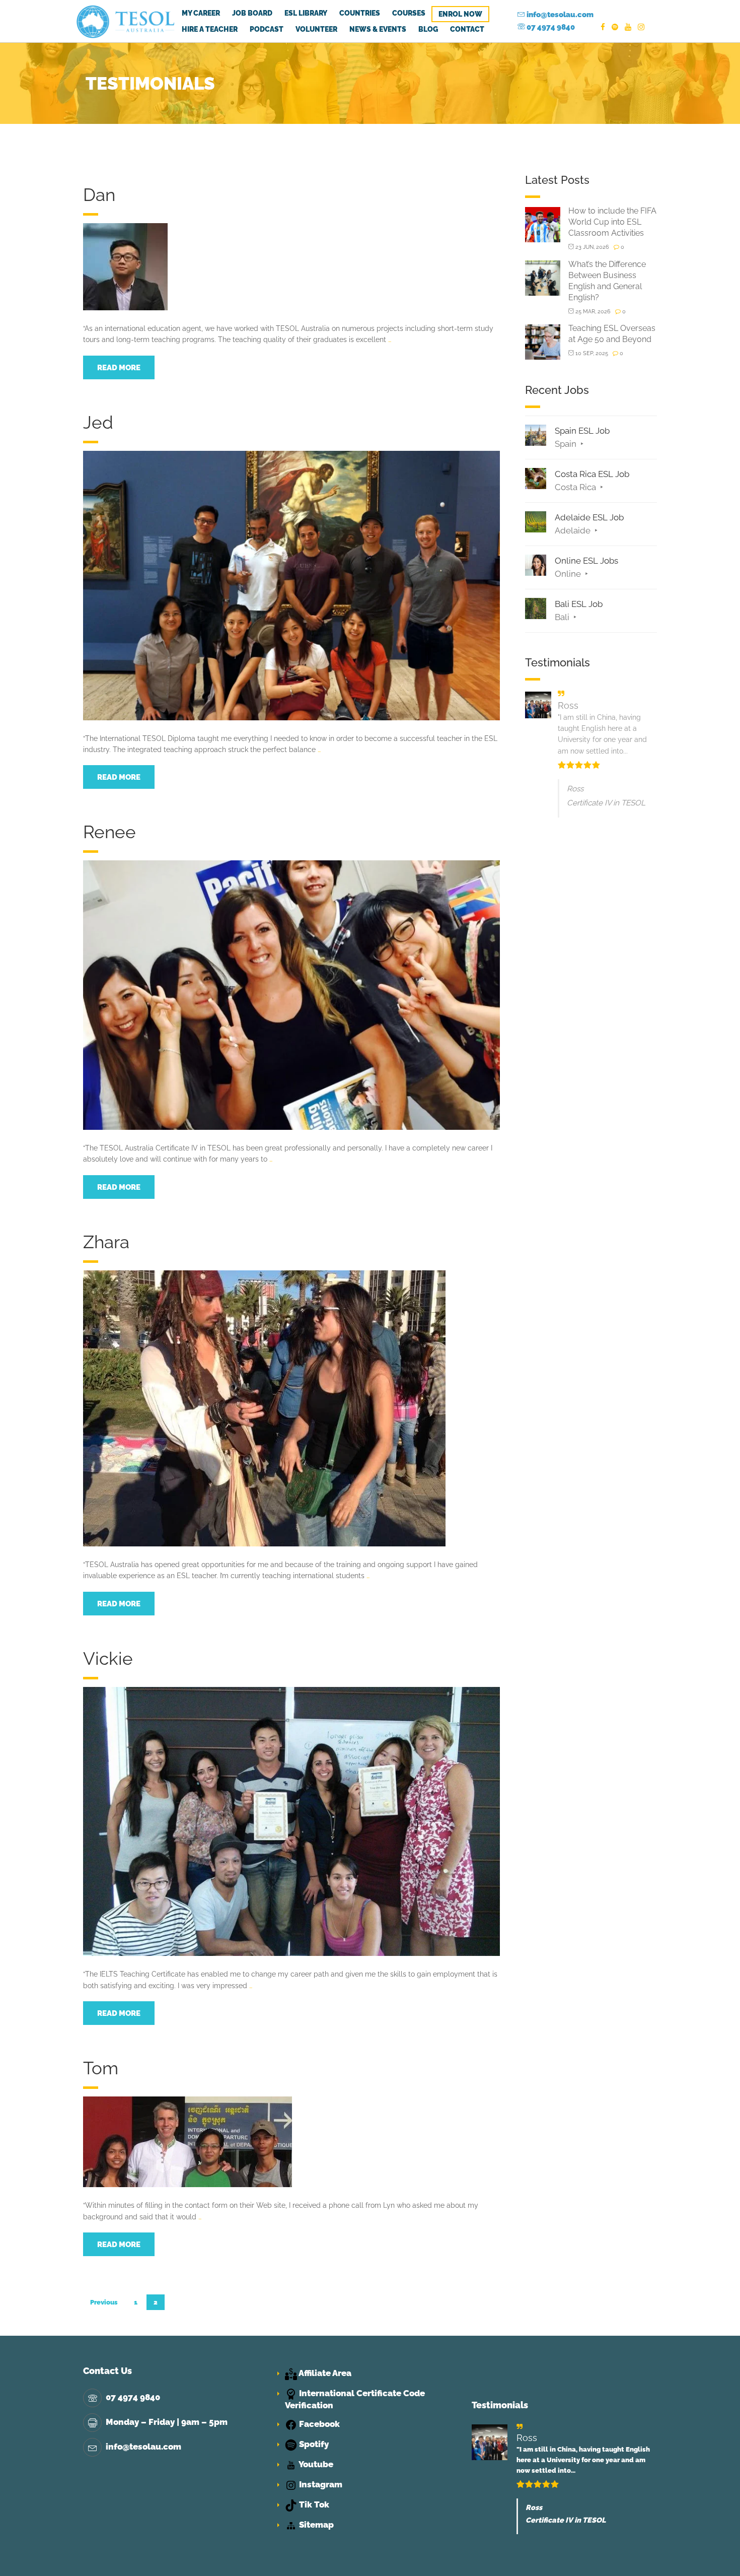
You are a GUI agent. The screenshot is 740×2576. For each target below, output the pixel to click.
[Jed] (291, 585)
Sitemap (315, 2525)
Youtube (315, 2464)
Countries (360, 13)
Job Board (252, 13)
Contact (467, 29)
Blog (428, 29)
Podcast (267, 29)
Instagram (320, 2484)
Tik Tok (313, 2504)
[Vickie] (291, 1821)
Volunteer (316, 29)
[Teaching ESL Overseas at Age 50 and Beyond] (543, 341)
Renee (109, 832)
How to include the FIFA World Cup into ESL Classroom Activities (612, 222)
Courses (409, 13)
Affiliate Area (324, 2373)
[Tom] (188, 2141)
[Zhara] (264, 1407)
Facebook (318, 2424)
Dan (99, 195)
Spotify (313, 2444)
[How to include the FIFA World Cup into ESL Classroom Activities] (543, 224)
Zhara (106, 1242)
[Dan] (125, 266)
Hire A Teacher (210, 29)
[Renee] (291, 994)
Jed (98, 422)
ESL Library (306, 13)
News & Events (378, 29)
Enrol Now (460, 14)
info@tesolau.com (559, 15)
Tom (101, 2068)
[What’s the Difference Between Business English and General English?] (543, 277)
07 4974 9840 (550, 27)
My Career (201, 13)
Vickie (108, 1658)
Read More (119, 368)
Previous (104, 2302)
